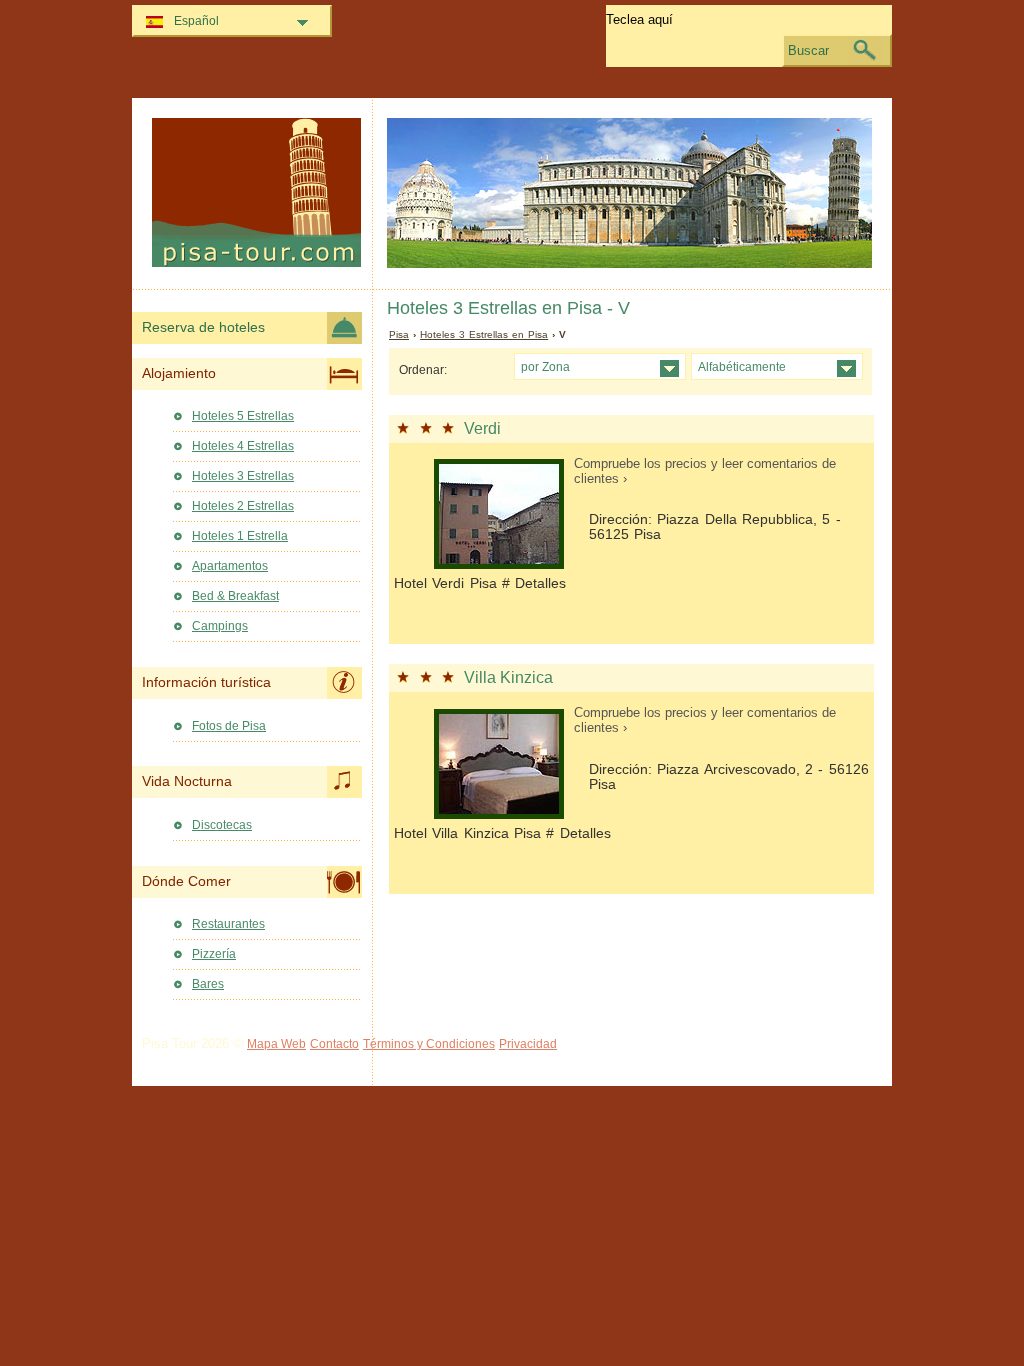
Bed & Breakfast (235, 596)
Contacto (334, 1044)
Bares (208, 984)
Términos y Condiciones (429, 1044)
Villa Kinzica (508, 677)
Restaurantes (228, 924)
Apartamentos (230, 566)
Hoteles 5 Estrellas (243, 416)
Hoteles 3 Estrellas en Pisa (484, 334)
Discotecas (222, 825)
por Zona (545, 366)
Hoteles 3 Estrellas (243, 476)
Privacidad (528, 1044)
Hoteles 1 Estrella (240, 536)
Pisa (399, 334)
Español (196, 21)
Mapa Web (276, 1044)
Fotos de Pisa (229, 726)
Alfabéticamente (742, 366)
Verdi (482, 428)
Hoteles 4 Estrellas (243, 446)
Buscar (808, 50)
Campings (220, 626)
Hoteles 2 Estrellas (243, 506)
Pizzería (214, 954)
